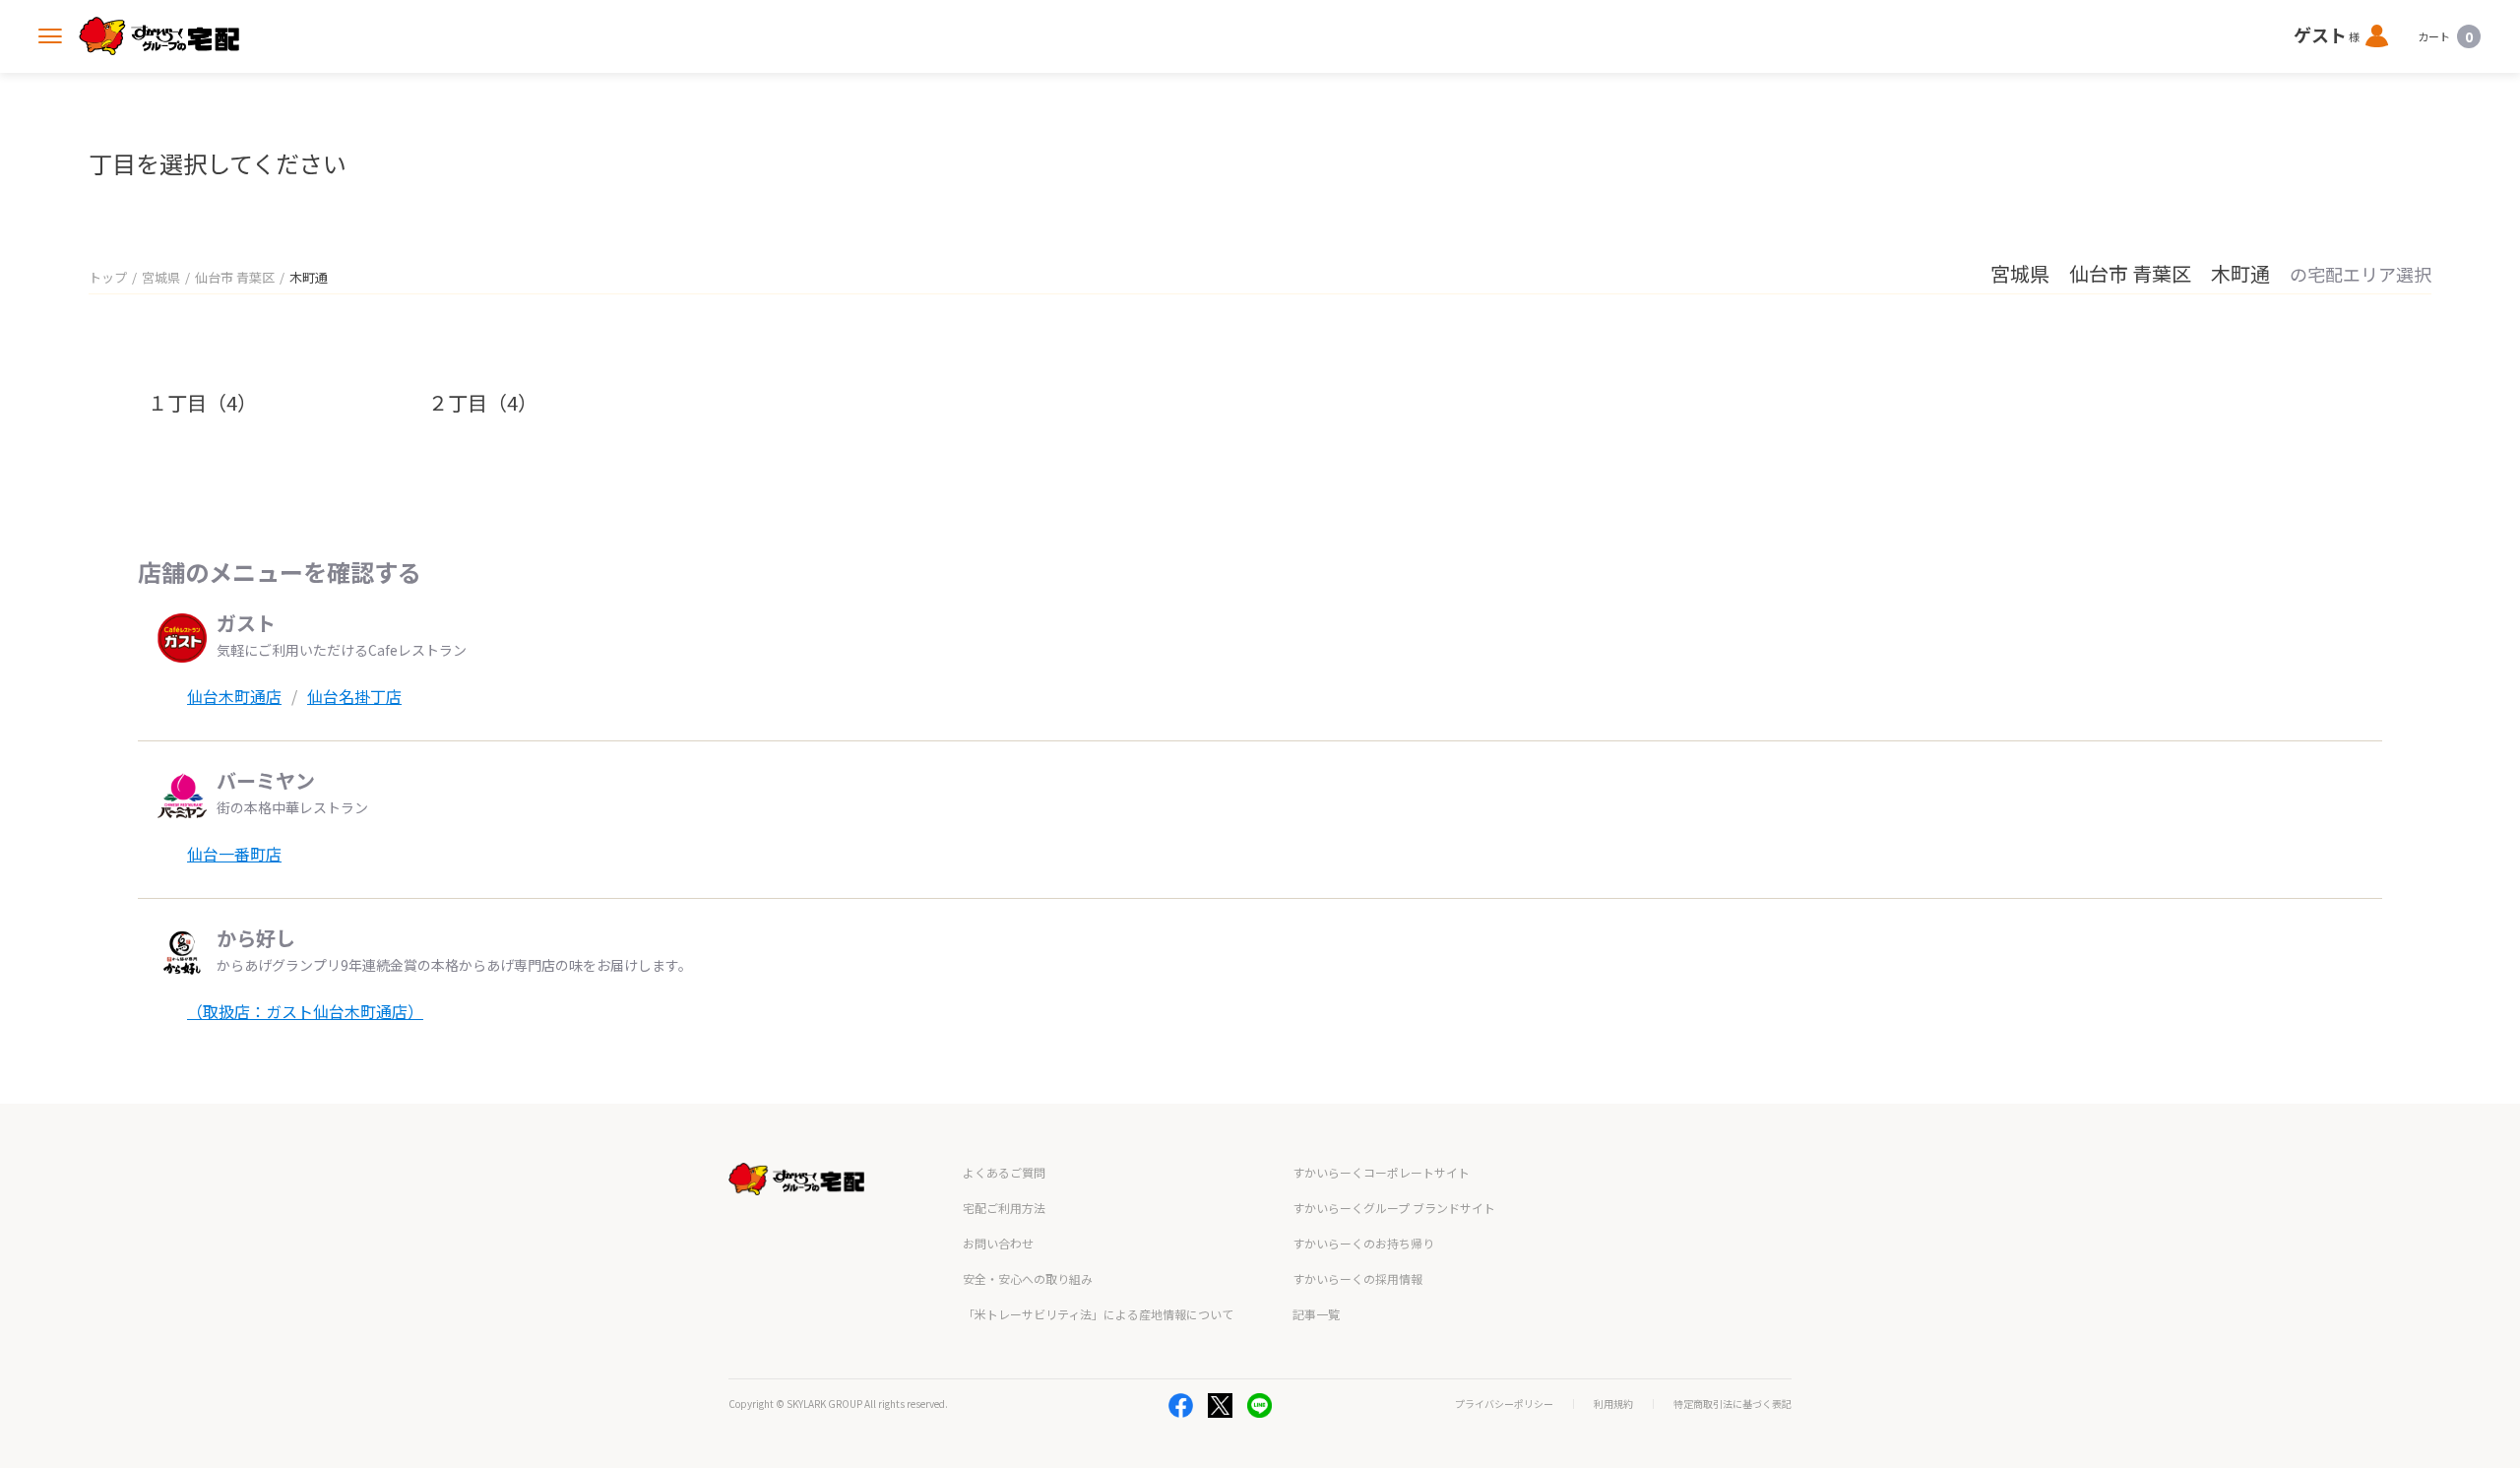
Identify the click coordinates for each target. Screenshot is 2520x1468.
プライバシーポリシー (1504, 1404)
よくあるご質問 (1004, 1172)
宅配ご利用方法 (1004, 1208)
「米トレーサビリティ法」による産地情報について (1098, 1314)
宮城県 (161, 277)
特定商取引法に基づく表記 (1732, 1404)
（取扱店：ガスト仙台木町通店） (305, 1011)
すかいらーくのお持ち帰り (1363, 1243)
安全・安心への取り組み (1028, 1278)
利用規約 (1613, 1404)
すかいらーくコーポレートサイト (1381, 1172)
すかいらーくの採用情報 (1357, 1278)
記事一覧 (1316, 1314)
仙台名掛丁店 (354, 696)
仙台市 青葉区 (235, 277)
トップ (108, 277)
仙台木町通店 (234, 696)
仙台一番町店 (234, 854)
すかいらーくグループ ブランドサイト (1394, 1208)
